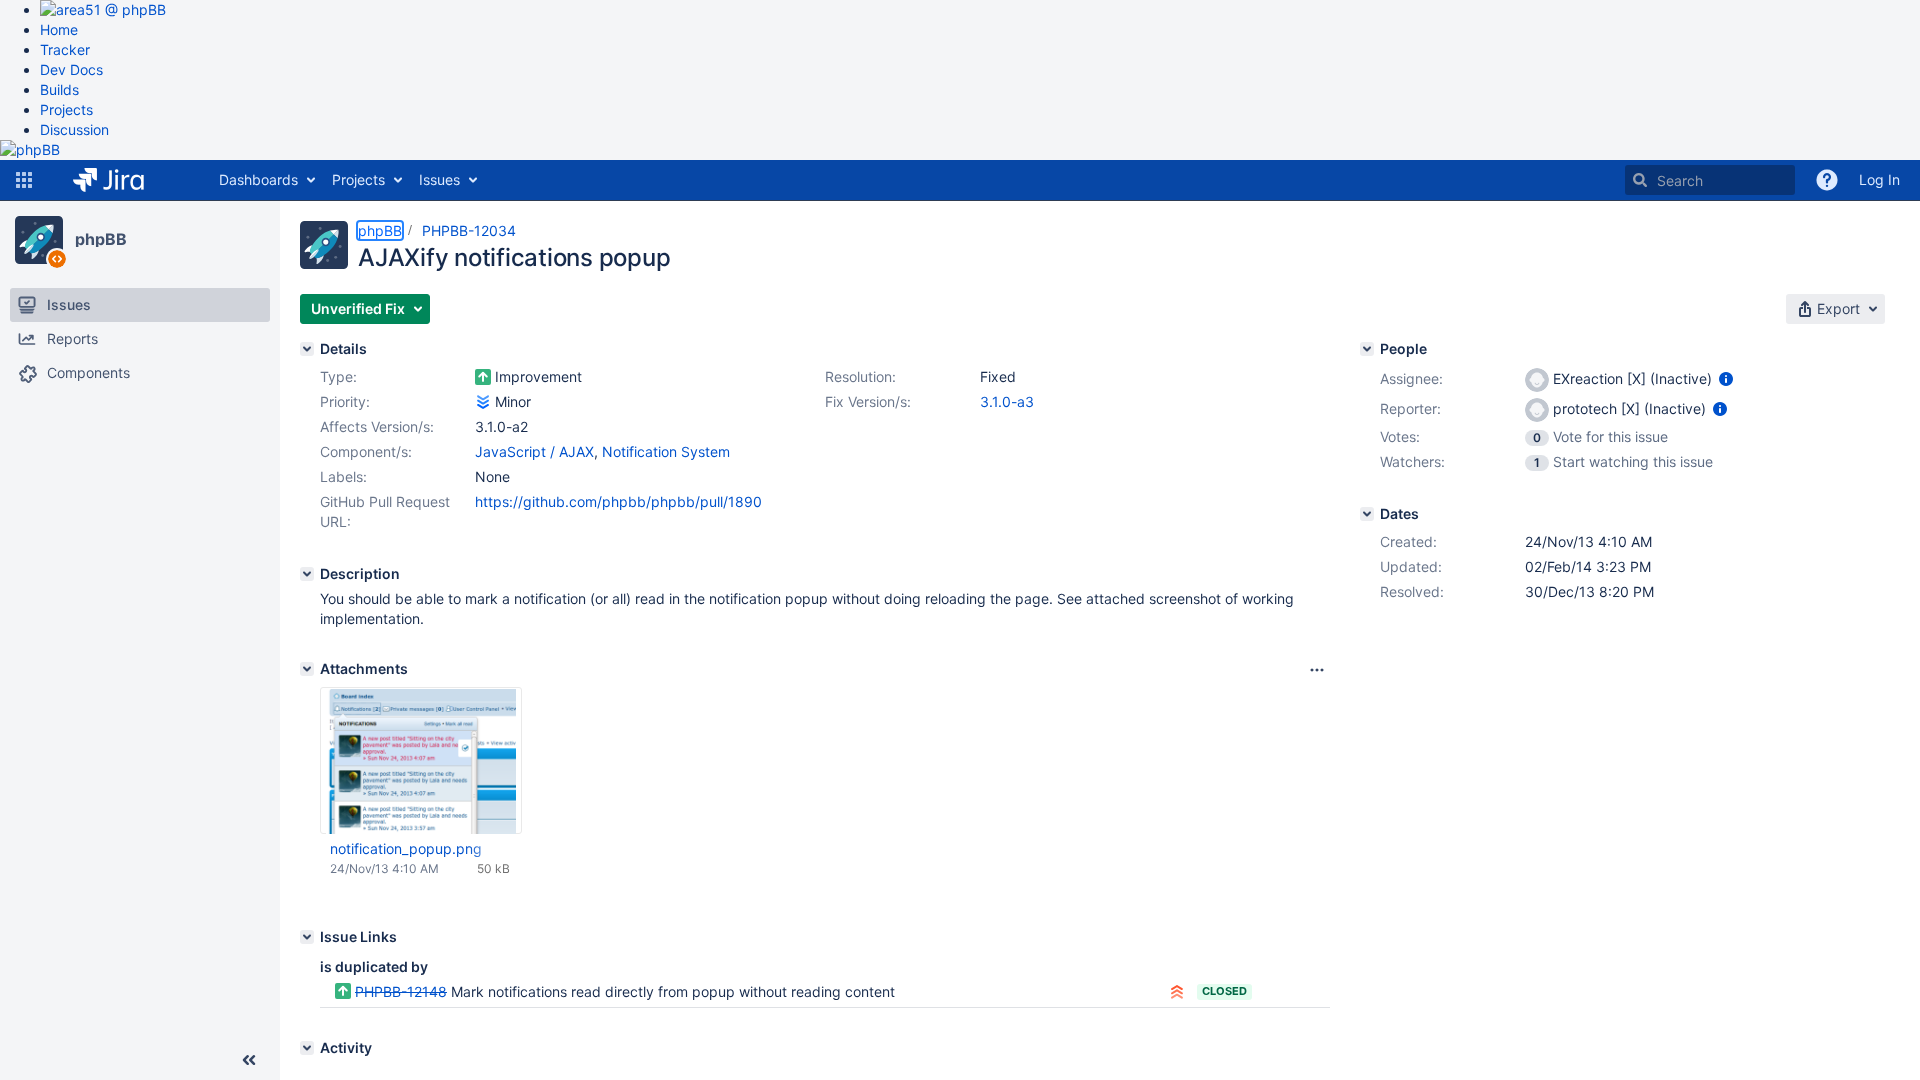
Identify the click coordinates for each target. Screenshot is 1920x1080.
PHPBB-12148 (401, 991)
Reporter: (1410, 408)
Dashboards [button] (258, 179)
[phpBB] (39, 240)
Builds (59, 89)
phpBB (101, 239)
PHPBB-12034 (469, 230)
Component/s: (366, 451)
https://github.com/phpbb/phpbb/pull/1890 (618, 501)
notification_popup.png (406, 848)
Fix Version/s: (868, 401)
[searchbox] (1710, 180)
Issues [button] (439, 179)
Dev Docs (71, 69)
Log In (1879, 179)
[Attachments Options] (1317, 670)
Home (59, 29)
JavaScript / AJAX (534, 451)
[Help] (1827, 180)
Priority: (345, 401)
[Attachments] (307, 669)
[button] (24, 180)
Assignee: (1411, 378)
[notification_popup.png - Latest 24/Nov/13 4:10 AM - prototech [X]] (421, 761)
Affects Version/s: (377, 426)
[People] (1367, 349)
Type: (338, 376)
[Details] (307, 349)
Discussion (74, 129)
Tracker (65, 49)
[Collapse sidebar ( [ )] (249, 1060)
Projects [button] (358, 179)
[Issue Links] (307, 937)
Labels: (343, 476)
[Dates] (1367, 514)
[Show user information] (1726, 378)
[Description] (307, 574)
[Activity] (307, 1048)
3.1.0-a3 (1007, 401)
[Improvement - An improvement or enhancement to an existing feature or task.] (483, 377)
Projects (66, 109)
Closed (1224, 991)
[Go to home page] (123, 180)
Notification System (666, 451)
